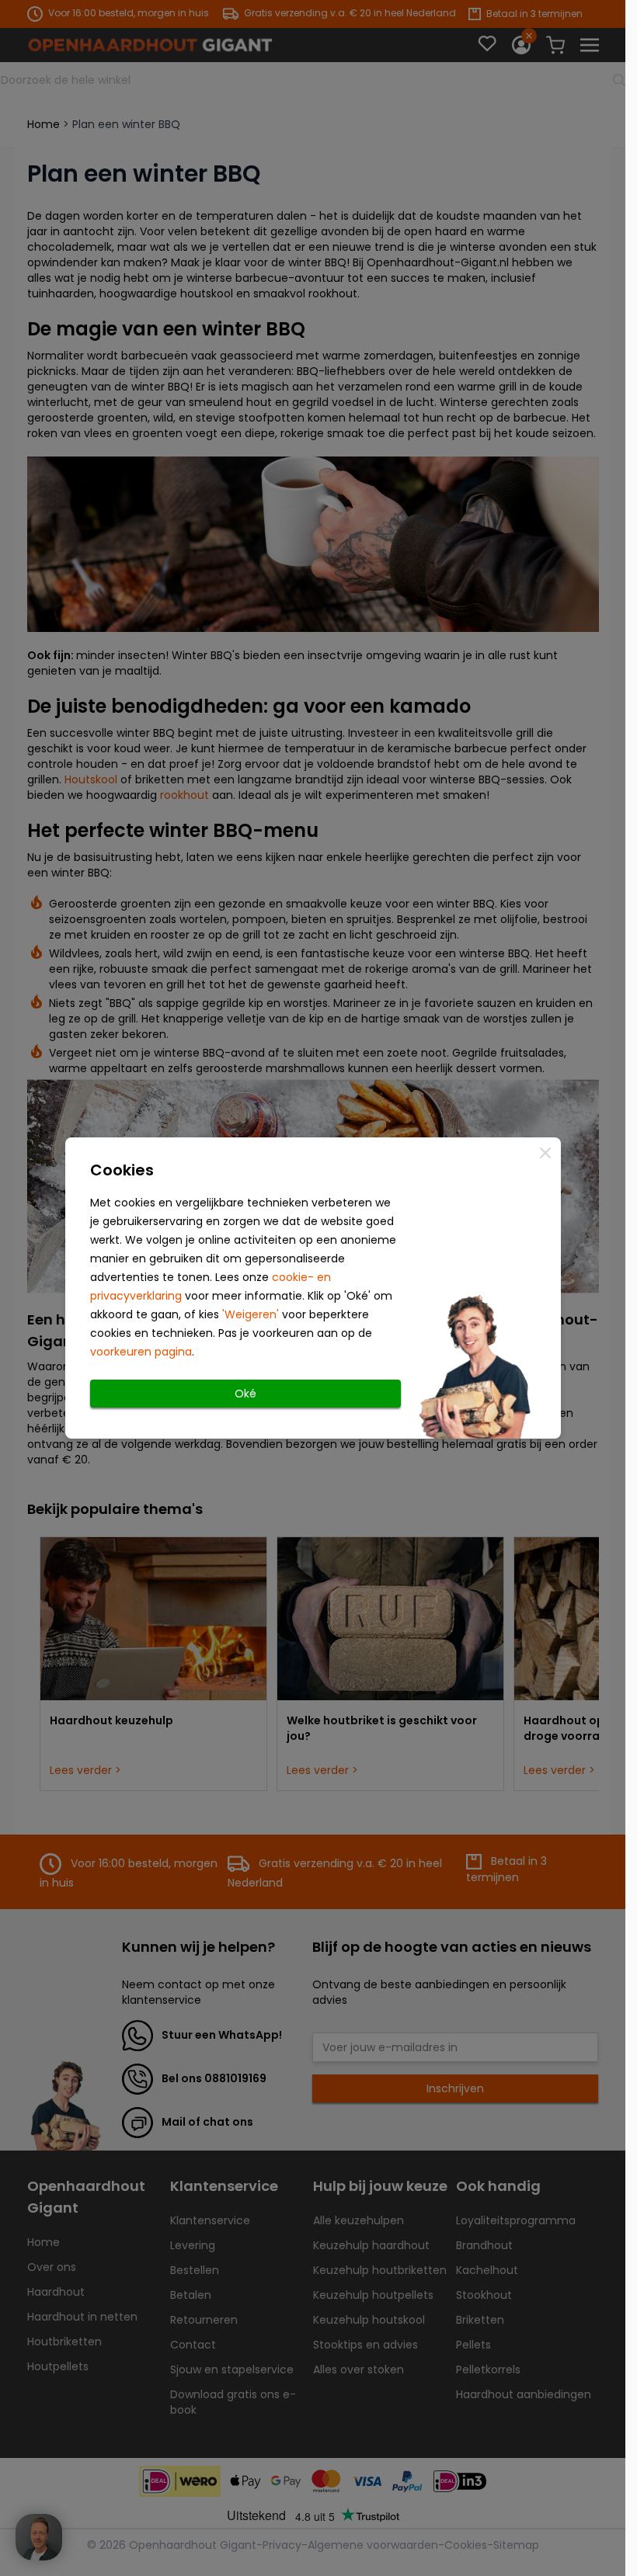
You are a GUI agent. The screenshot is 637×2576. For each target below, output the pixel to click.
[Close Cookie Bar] (545, 1153)
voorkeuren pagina (141, 1352)
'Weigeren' (251, 1314)
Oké (245, 1394)
